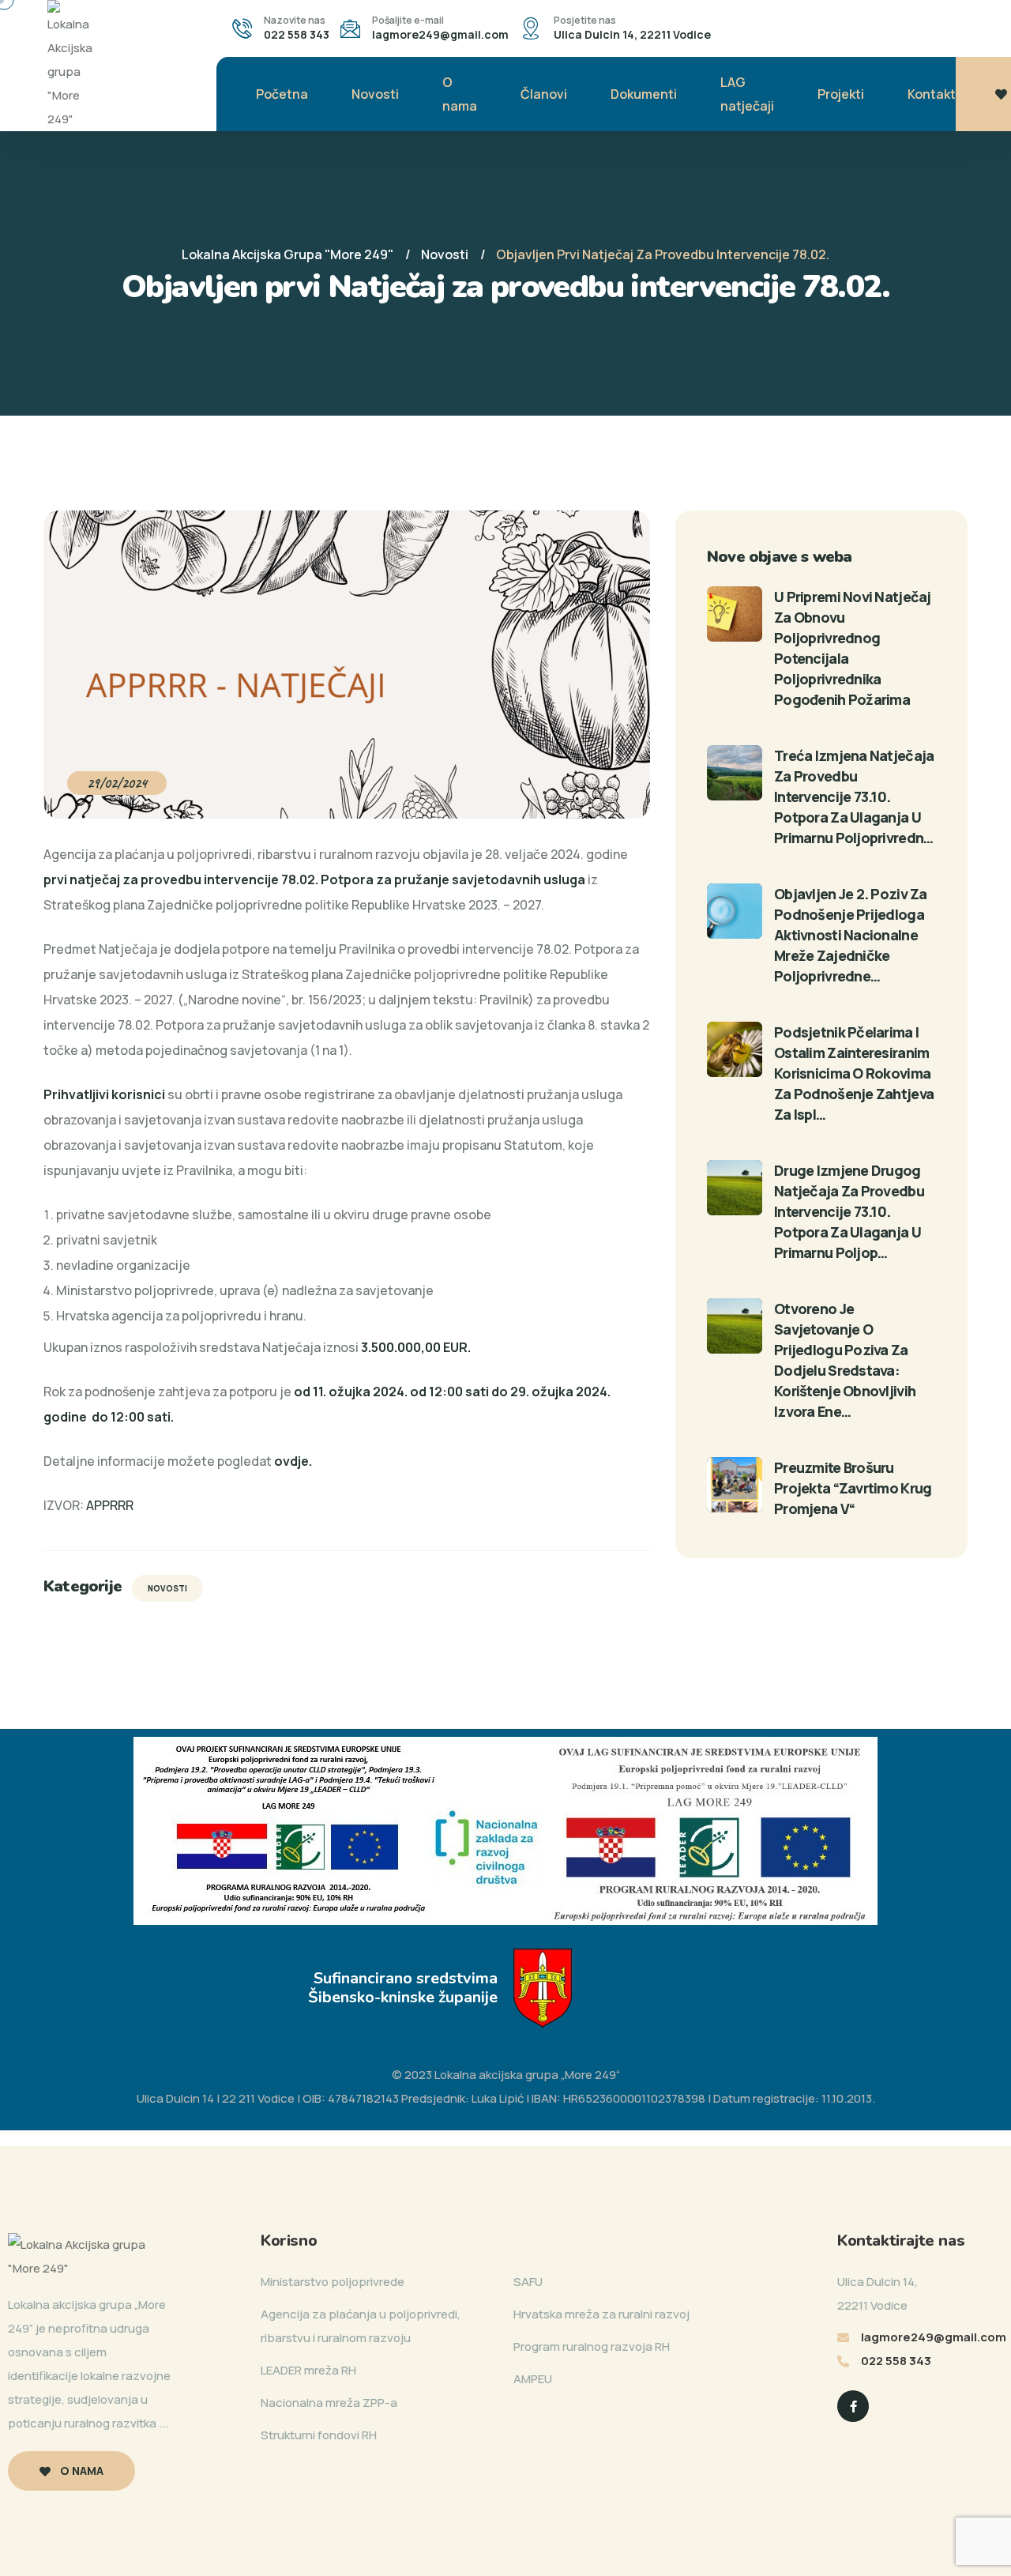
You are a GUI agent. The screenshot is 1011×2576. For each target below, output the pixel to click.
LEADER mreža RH (308, 2370)
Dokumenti (644, 94)
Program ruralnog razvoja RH (592, 2346)
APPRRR (110, 1505)
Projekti (841, 94)
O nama (460, 94)
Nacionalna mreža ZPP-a (329, 2403)
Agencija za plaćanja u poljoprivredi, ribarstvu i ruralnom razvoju (361, 2326)
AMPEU (533, 2379)
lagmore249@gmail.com (440, 34)
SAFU (528, 2282)
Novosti (375, 94)
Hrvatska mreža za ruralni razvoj (601, 2314)
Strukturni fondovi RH (319, 2435)
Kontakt (932, 94)
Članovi (544, 94)
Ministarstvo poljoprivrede (333, 2282)
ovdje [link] (291, 1461)
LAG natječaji (747, 94)
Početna (282, 94)
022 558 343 (297, 34)
